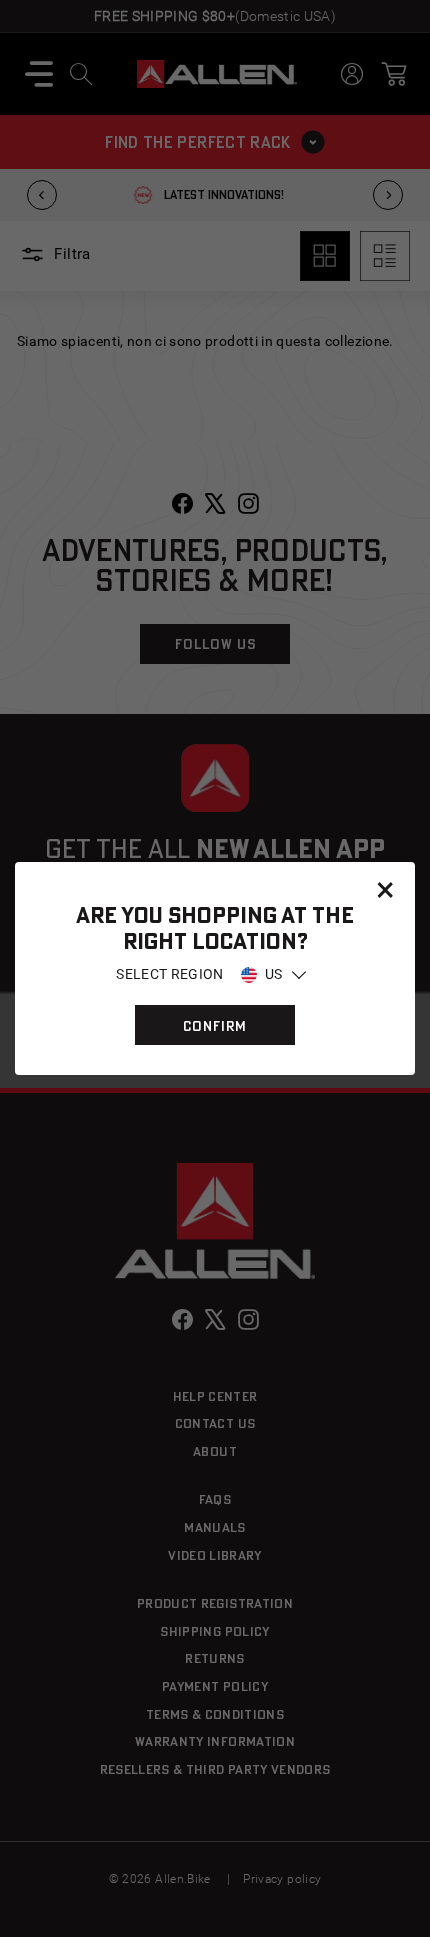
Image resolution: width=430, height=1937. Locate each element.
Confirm (215, 1025)
